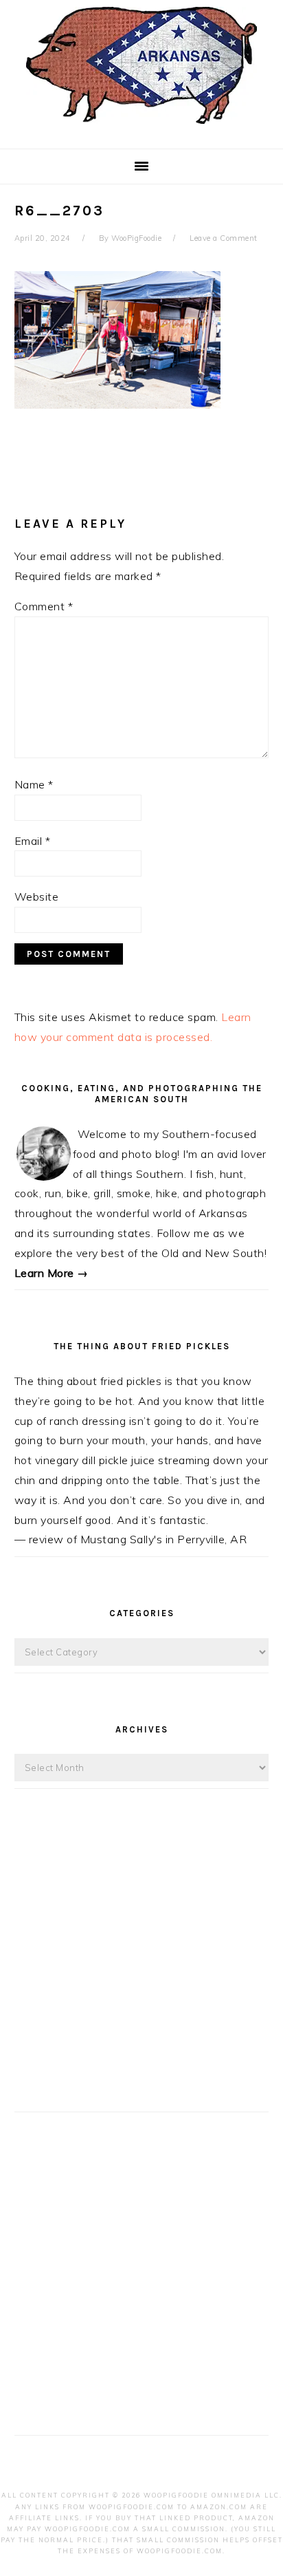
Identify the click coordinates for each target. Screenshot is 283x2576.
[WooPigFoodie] (141, 127)
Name (34, 784)
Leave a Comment (224, 238)
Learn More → (52, 1273)
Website (37, 897)
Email (33, 841)
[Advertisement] (141, 1963)
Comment (44, 606)
